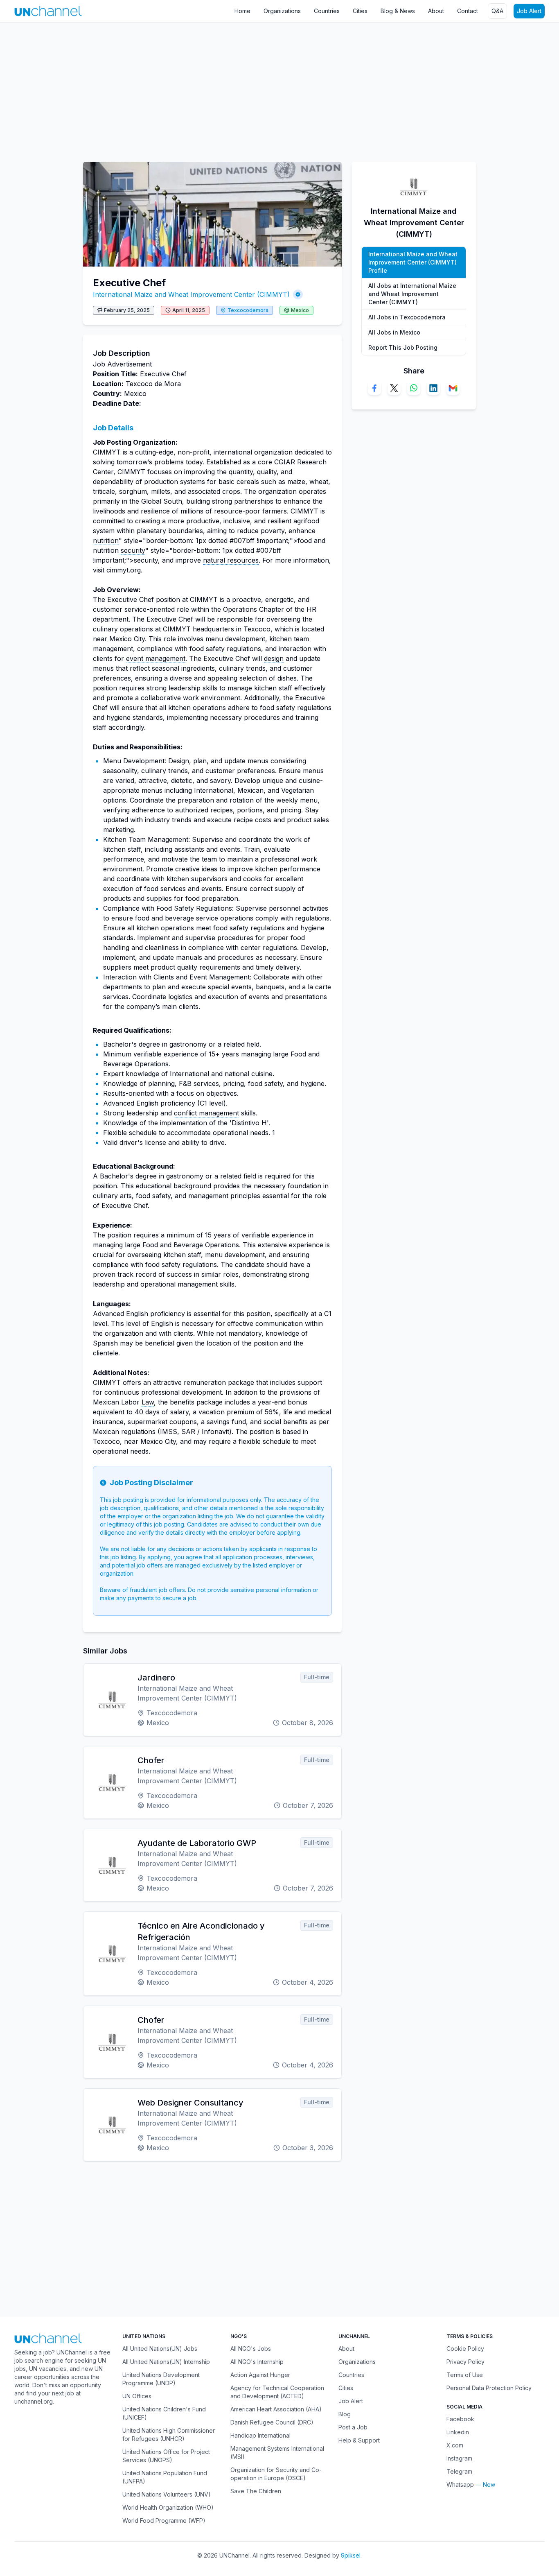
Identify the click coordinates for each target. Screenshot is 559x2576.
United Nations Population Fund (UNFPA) (165, 2477)
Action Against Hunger (260, 2375)
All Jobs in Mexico (394, 332)
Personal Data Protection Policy (489, 2388)
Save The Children (256, 2491)
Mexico (300, 310)
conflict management (206, 1113)
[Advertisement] (246, 88)
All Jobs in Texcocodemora (407, 317)
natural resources (231, 560)
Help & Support (359, 2440)
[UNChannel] (48, 11)
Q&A (497, 11)
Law (148, 1402)
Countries (327, 11)
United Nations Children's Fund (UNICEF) (164, 2413)
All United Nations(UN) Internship (166, 2362)
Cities (360, 11)
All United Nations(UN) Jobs (160, 2349)
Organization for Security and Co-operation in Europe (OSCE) (276, 2474)
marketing (118, 830)
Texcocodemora (248, 310)
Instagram (459, 2458)
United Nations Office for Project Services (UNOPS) (166, 2456)
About (436, 11)
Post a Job (353, 2427)
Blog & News (398, 11)
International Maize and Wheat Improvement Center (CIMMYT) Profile (413, 262)
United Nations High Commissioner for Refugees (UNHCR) (169, 2435)
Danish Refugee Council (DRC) (272, 2422)
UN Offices (137, 2396)
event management (156, 658)
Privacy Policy (465, 2362)
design (274, 658)
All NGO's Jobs (251, 2349)
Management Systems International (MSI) (277, 2453)
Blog (345, 2414)
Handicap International (260, 2435)
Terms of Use (465, 2375)
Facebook (460, 2419)
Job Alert (529, 11)
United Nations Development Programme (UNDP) (161, 2379)
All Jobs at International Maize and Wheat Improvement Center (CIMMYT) (412, 294)
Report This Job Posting (403, 347)
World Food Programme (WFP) (164, 2521)
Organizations (282, 11)
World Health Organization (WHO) (168, 2507)
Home (242, 11)
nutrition (106, 541)
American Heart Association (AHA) (276, 2409)
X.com (455, 2445)
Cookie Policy (465, 2349)
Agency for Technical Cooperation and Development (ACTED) (277, 2392)
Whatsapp (460, 2484)
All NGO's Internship (257, 2362)
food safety (207, 649)
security (133, 550)
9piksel (351, 2555)
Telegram (459, 2471)
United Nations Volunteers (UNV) (167, 2494)
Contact (468, 11)
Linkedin (458, 2432)
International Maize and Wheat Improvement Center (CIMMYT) (191, 294)
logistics (180, 997)
